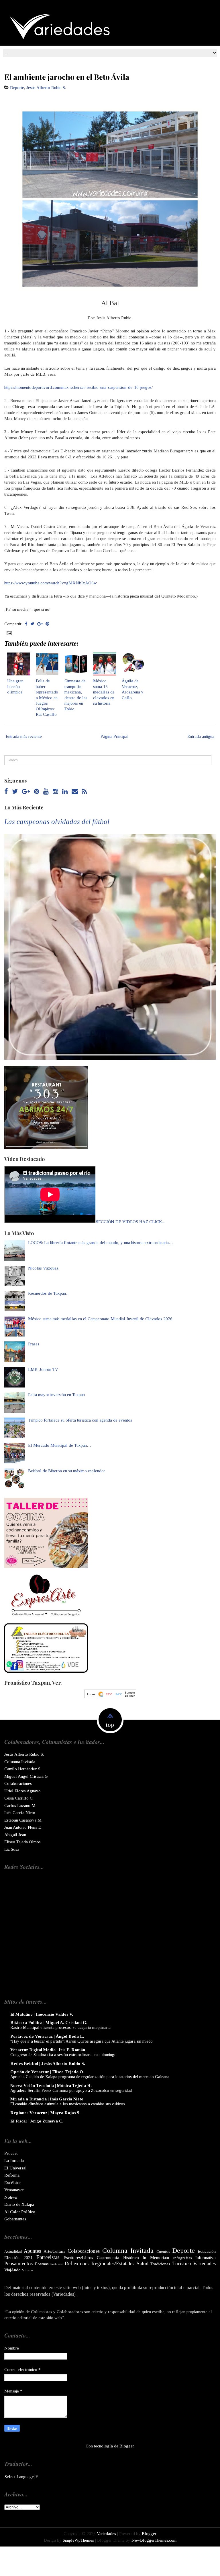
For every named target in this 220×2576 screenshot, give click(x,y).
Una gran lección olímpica (15, 686)
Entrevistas (48, 2257)
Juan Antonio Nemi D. (23, 1827)
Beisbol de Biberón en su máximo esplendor (67, 1471)
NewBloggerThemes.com (154, 2540)
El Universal (15, 2168)
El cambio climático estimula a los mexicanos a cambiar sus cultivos (68, 2104)
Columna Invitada (20, 1762)
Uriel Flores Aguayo (22, 1791)
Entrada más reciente (24, 736)
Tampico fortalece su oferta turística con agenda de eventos (80, 1420)
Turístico (182, 2264)
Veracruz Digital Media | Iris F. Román (48, 2050)
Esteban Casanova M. (23, 1820)
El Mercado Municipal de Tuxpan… (60, 1445)
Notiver (11, 2197)
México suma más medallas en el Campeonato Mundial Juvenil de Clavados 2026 (100, 1319)
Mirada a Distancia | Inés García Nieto (47, 2099)
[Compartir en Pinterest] (47, 624)
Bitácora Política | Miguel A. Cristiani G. (49, 2023)
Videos (28, 2270)
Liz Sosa (12, 1849)
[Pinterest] (37, 792)
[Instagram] (55, 792)
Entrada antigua (201, 736)
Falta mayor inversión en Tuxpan (56, 1395)
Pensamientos (18, 2264)
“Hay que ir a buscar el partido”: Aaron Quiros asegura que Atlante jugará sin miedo (81, 2041)
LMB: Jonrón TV (43, 1369)
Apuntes (32, 2251)
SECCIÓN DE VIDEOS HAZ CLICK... (130, 1222)
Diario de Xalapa (19, 2204)
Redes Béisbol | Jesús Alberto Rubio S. (48, 2063)
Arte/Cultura (54, 2251)
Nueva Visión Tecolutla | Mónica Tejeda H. (51, 2086)
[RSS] (84, 792)
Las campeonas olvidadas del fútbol (57, 822)
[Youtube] (46, 792)
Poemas (42, 2264)
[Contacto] (75, 792)
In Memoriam (156, 2258)
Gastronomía (108, 2258)
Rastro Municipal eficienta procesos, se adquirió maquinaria (60, 2027)
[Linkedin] (65, 792)
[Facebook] (6, 792)
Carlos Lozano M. (20, 1806)
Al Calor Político (20, 2212)
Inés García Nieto (20, 1813)
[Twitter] (15, 792)
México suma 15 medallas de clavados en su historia (104, 692)
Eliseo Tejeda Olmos (22, 1842)
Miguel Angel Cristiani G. (26, 1776)
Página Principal (115, 736)
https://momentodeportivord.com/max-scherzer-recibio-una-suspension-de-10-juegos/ (78, 387)
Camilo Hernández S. (23, 1769)
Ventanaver (14, 2190)
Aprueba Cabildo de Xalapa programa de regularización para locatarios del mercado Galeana (90, 2077)
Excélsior (13, 2183)
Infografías (182, 2258)
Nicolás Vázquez (43, 1268)
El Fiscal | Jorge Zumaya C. (37, 2121)
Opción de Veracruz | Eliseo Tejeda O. (47, 2072)
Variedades (204, 2264)
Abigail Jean (15, 1835)
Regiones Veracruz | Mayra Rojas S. (45, 2113)
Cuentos (163, 2251)
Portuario (57, 2264)
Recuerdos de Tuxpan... (48, 1293)
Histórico (131, 2258)
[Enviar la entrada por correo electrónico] (9, 633)
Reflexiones (77, 2264)
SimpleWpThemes (78, 2540)
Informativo (206, 2258)
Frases (34, 1344)
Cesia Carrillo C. (19, 1798)
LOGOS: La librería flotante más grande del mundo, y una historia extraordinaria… (101, 1243)
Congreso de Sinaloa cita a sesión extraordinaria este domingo (63, 2055)
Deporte (17, 88)
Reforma (12, 2175)
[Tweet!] (32, 624)
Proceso (11, 2153)
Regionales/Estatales (113, 2264)
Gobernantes (15, 2219)
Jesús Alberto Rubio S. (46, 88)
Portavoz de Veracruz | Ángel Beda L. (47, 2036)
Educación (207, 2251)
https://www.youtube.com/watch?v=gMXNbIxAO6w (51, 583)
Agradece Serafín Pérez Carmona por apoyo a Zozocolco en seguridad (71, 2090)
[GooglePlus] (26, 792)
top (110, 1725)
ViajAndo (12, 2270)
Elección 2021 (18, 2258)
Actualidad (13, 2251)
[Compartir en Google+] (40, 624)
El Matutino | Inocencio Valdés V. (42, 2014)
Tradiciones (160, 2264)
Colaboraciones (18, 1783)
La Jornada (14, 2161)
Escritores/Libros (78, 2258)
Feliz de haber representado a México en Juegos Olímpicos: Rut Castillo (47, 698)
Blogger (127, 2446)
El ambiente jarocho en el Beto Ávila (67, 77)
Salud (143, 2264)
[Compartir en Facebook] (26, 624)
